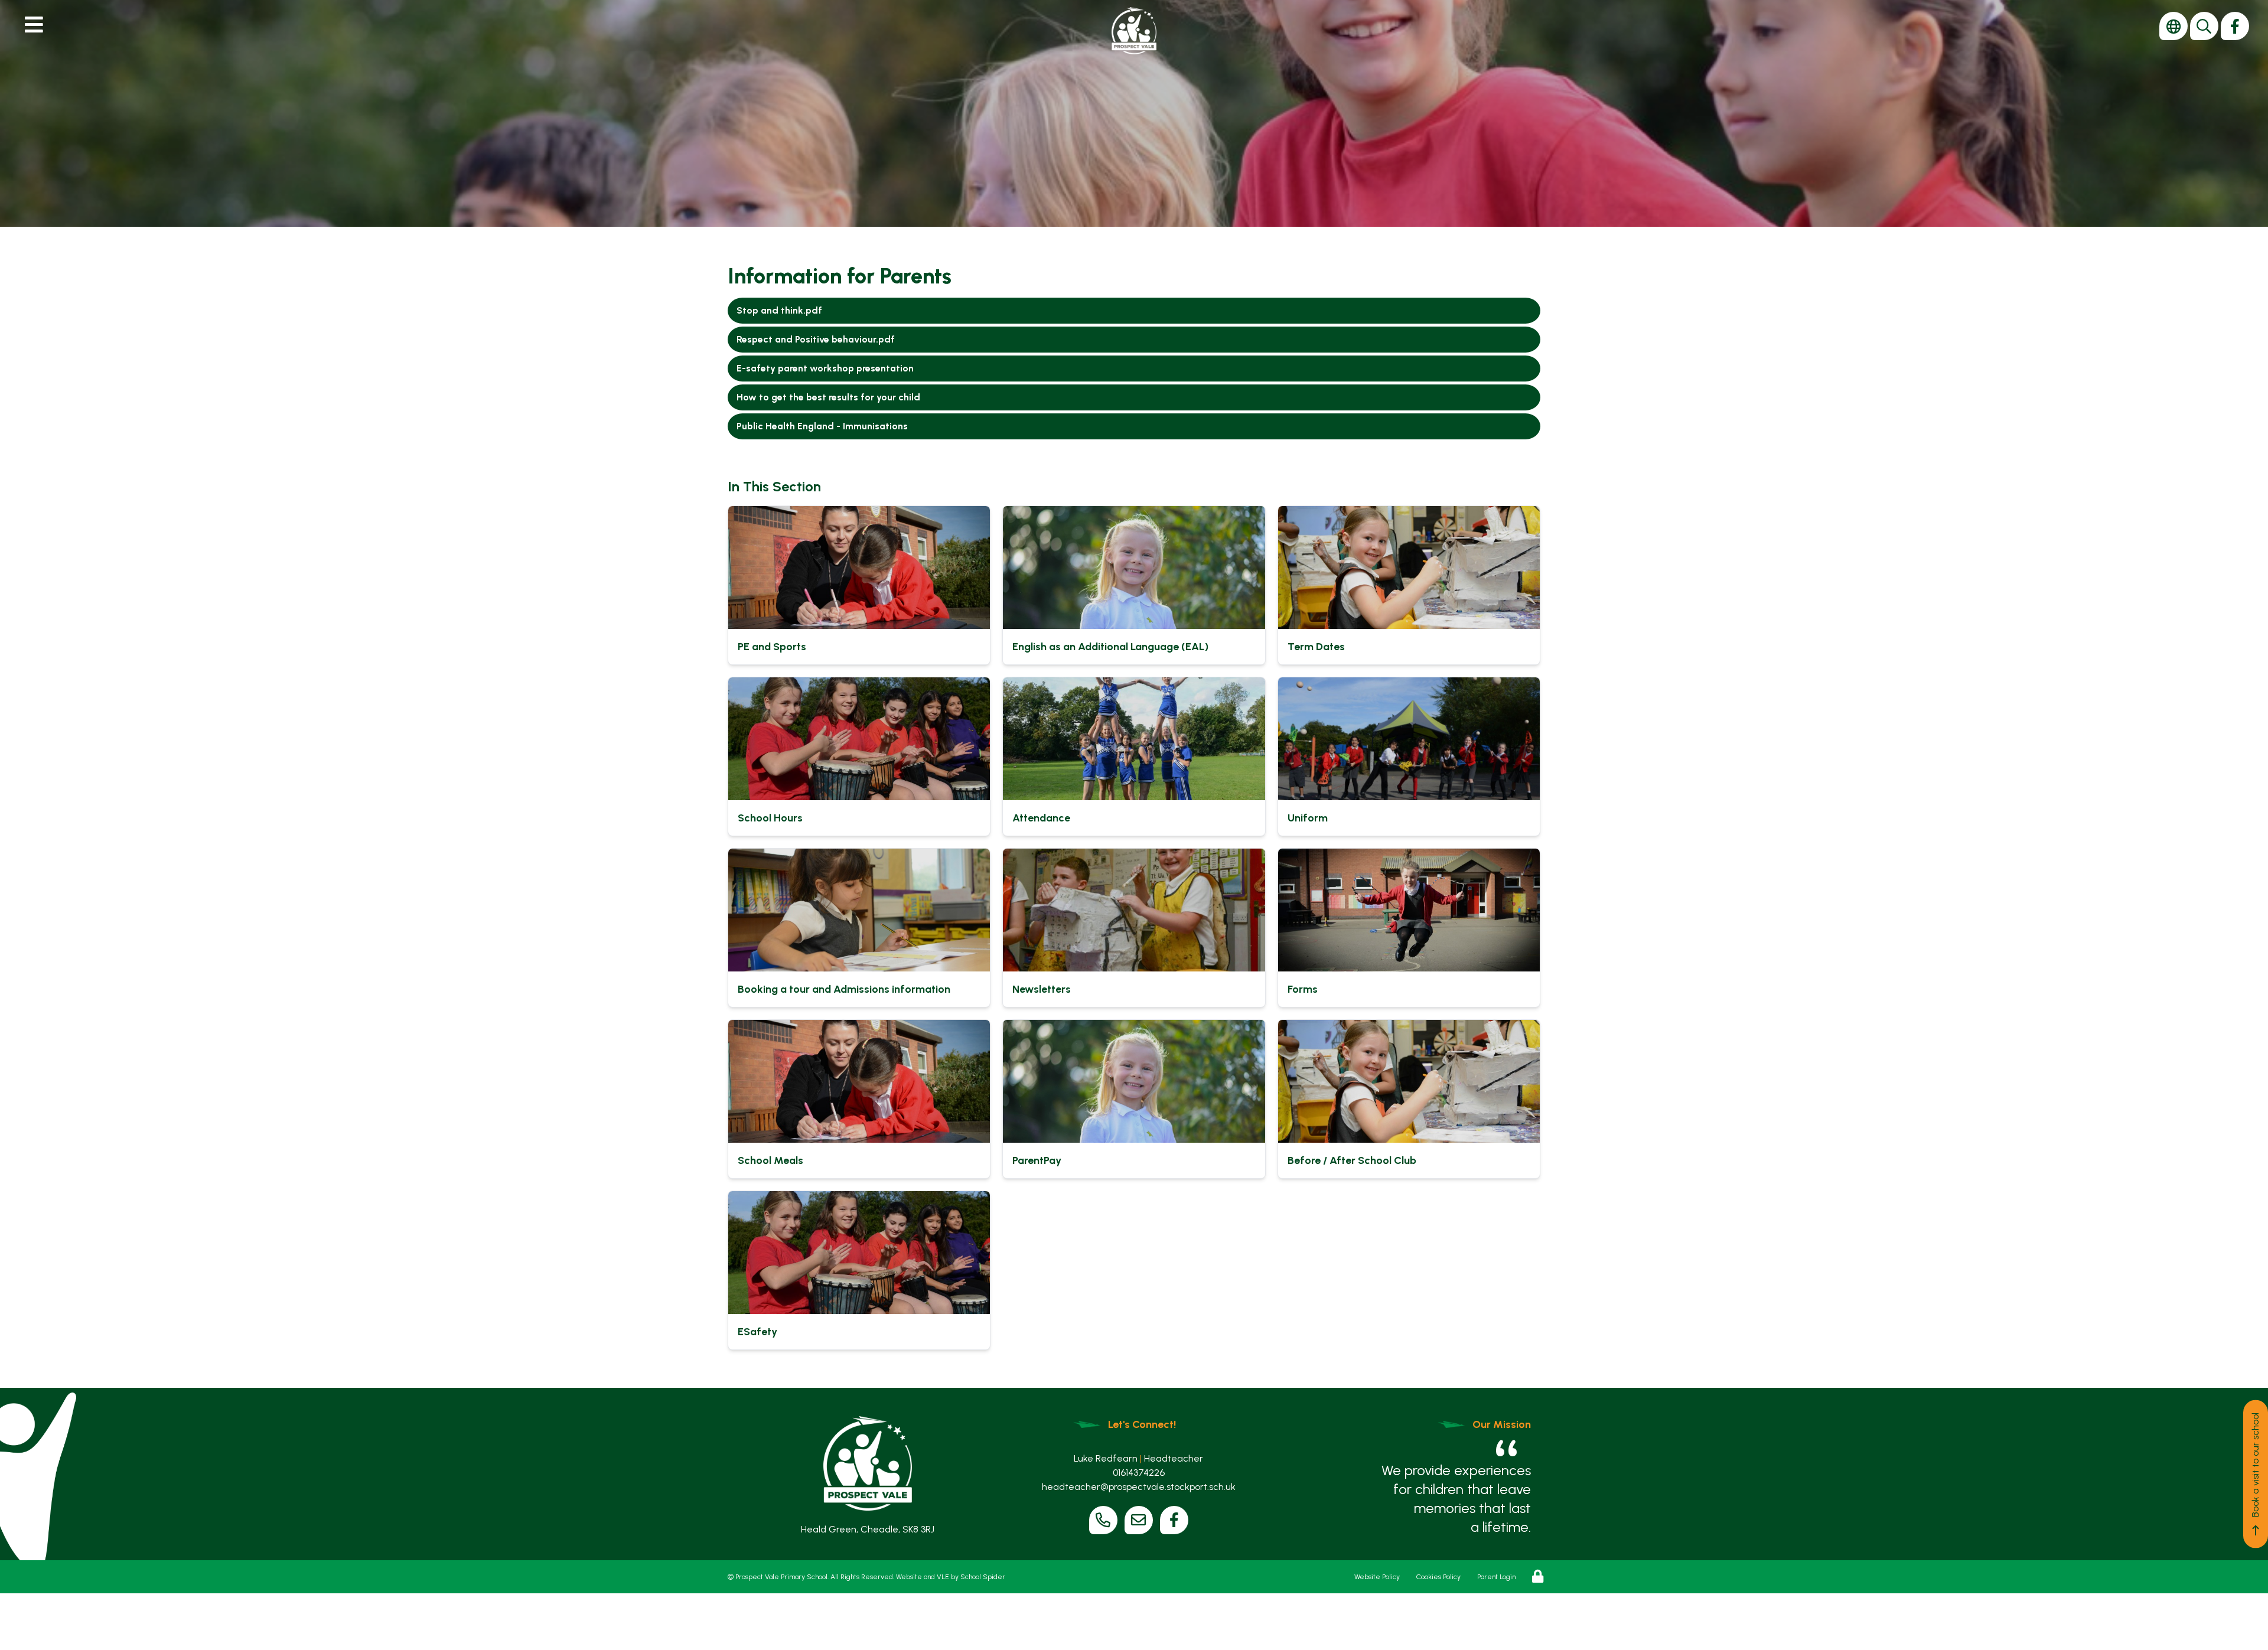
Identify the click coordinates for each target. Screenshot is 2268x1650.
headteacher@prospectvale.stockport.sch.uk (1139, 1487)
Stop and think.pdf (779, 310)
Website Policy (1377, 1577)
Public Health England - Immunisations (822, 426)
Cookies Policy (1438, 1577)
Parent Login (1496, 1577)
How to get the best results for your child (828, 397)
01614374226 (1139, 1473)
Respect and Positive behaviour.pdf (816, 339)
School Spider (983, 1577)
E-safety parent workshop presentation (825, 368)
